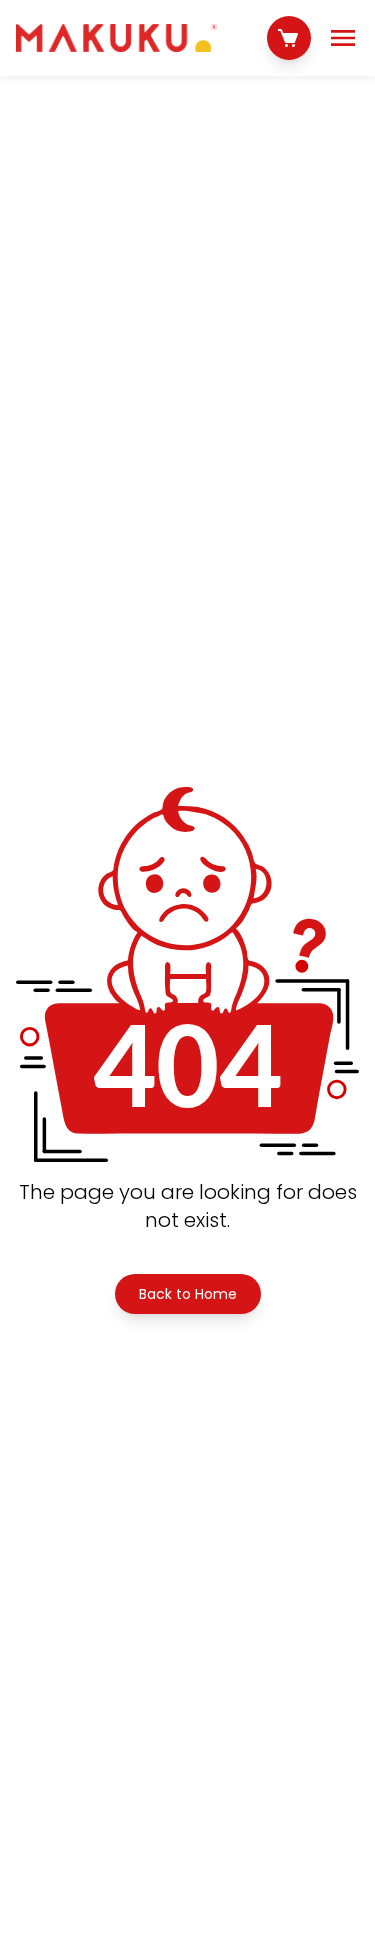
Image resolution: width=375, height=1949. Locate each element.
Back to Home (188, 1294)
